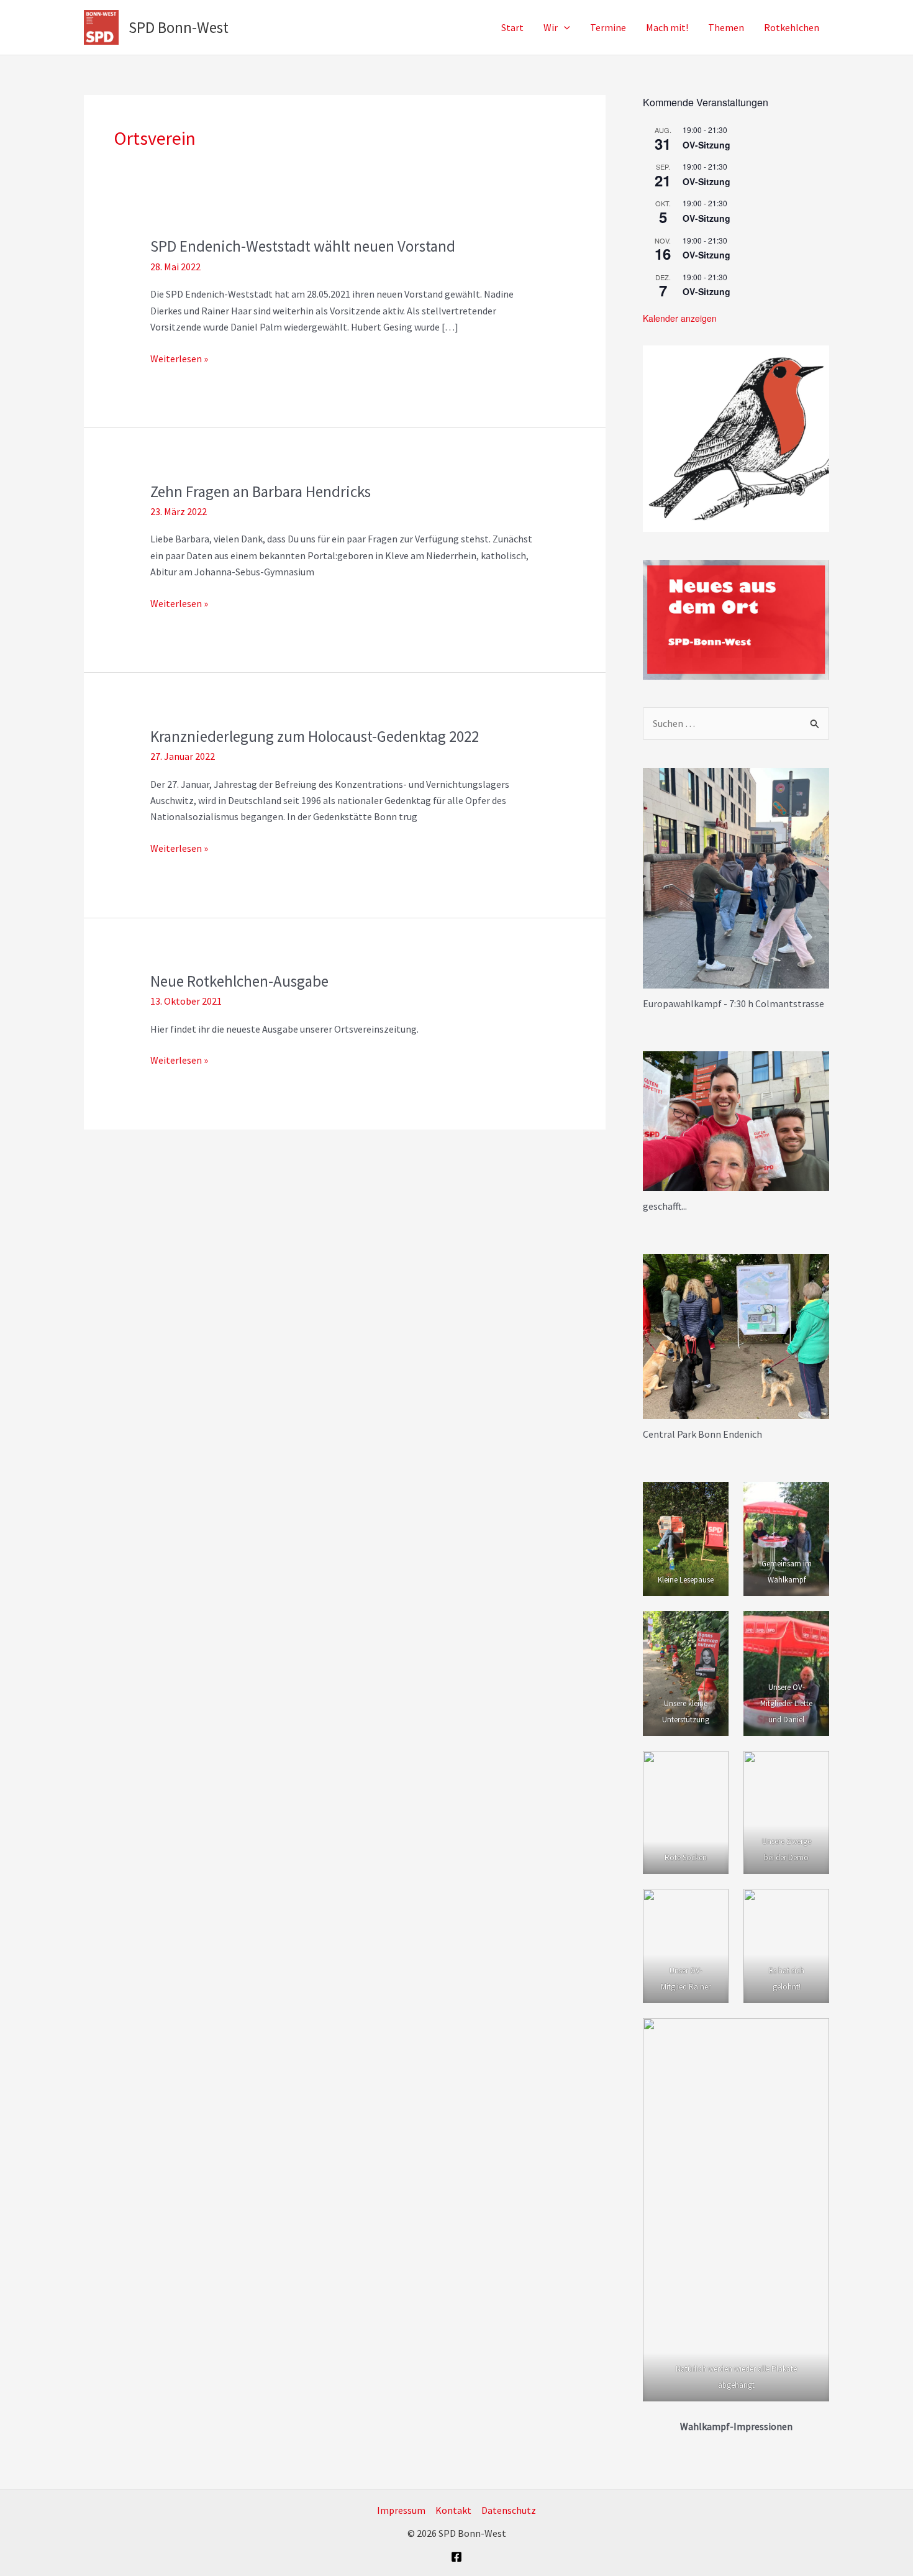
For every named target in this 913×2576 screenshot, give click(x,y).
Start (512, 27)
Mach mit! (667, 27)
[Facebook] (457, 2557)
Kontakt (453, 2510)
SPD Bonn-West (179, 27)
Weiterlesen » (179, 359)
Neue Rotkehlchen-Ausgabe (239, 981)
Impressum (401, 2510)
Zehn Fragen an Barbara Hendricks (261, 491)
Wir (551, 27)
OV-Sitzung (706, 145)
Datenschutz (509, 2510)
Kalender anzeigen (680, 318)
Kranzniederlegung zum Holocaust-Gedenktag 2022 (315, 736)
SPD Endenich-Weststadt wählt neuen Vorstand (303, 246)
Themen (726, 27)
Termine (608, 27)
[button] (564, 27)
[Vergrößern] (813, 784)
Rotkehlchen (792, 27)
